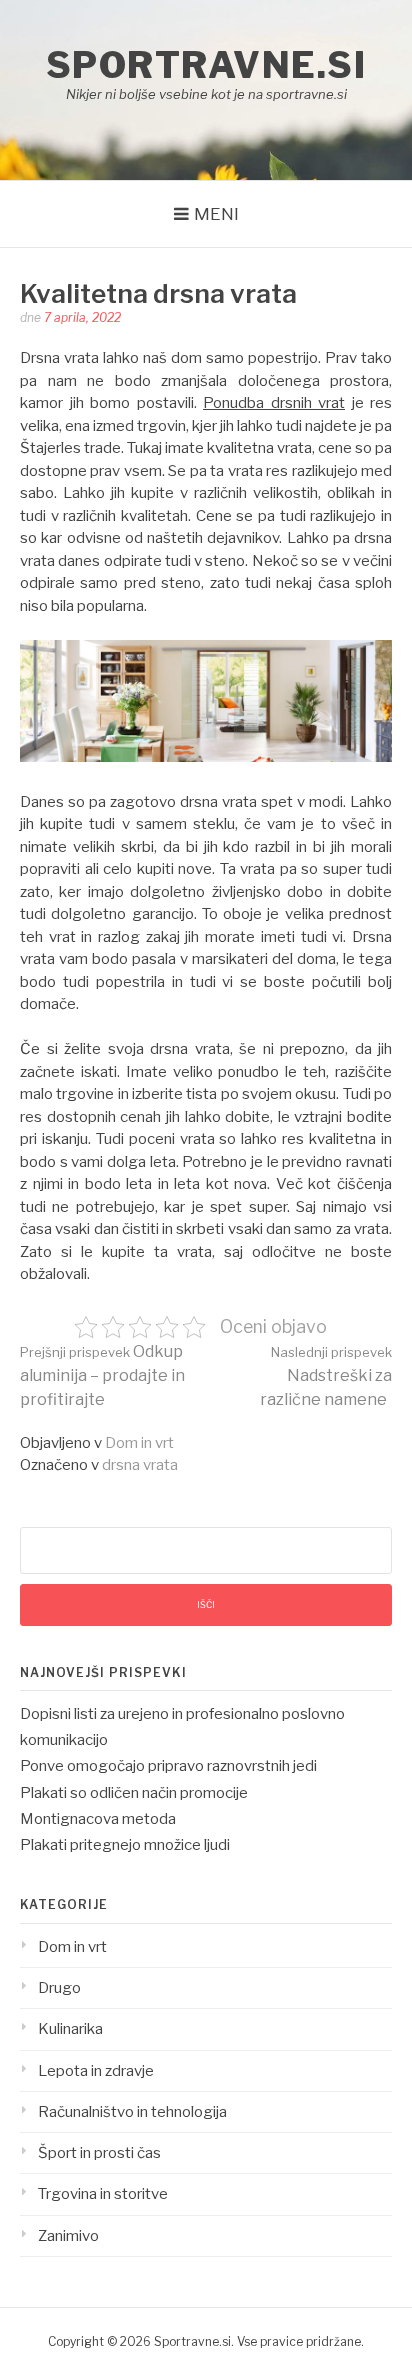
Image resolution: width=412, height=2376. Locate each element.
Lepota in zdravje (96, 2071)
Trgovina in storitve (103, 2194)
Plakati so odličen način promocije (134, 1793)
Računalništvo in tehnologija (132, 2112)
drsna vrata (140, 1465)
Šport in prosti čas (99, 2153)
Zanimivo (68, 2236)
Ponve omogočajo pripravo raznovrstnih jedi (168, 1766)
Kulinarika (70, 2029)
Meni (216, 214)
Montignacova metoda (98, 1819)
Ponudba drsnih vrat (274, 403)
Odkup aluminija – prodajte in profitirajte (102, 1375)
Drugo (59, 1988)
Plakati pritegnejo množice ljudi (125, 1845)
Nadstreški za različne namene (326, 1376)
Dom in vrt (139, 1443)
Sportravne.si (206, 65)
